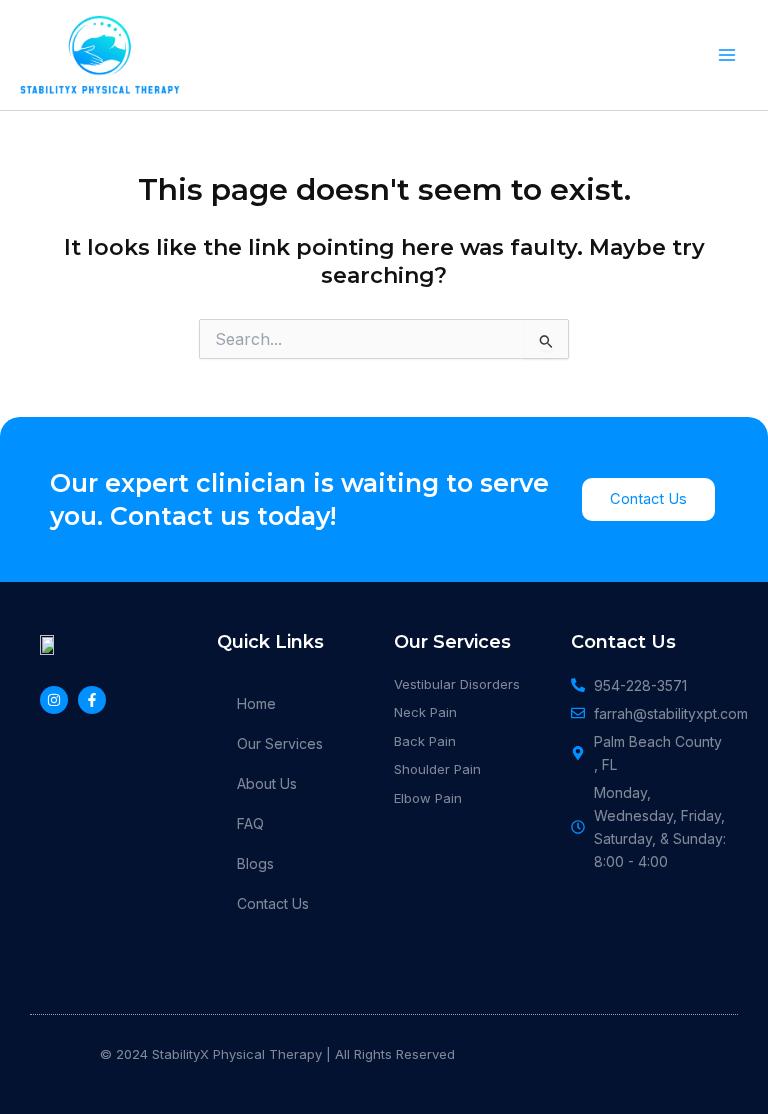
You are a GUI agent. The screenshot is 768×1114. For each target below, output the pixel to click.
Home (256, 703)
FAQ (250, 823)
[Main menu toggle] (727, 55)
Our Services (280, 743)
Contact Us (273, 903)
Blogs (255, 863)
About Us (267, 783)
